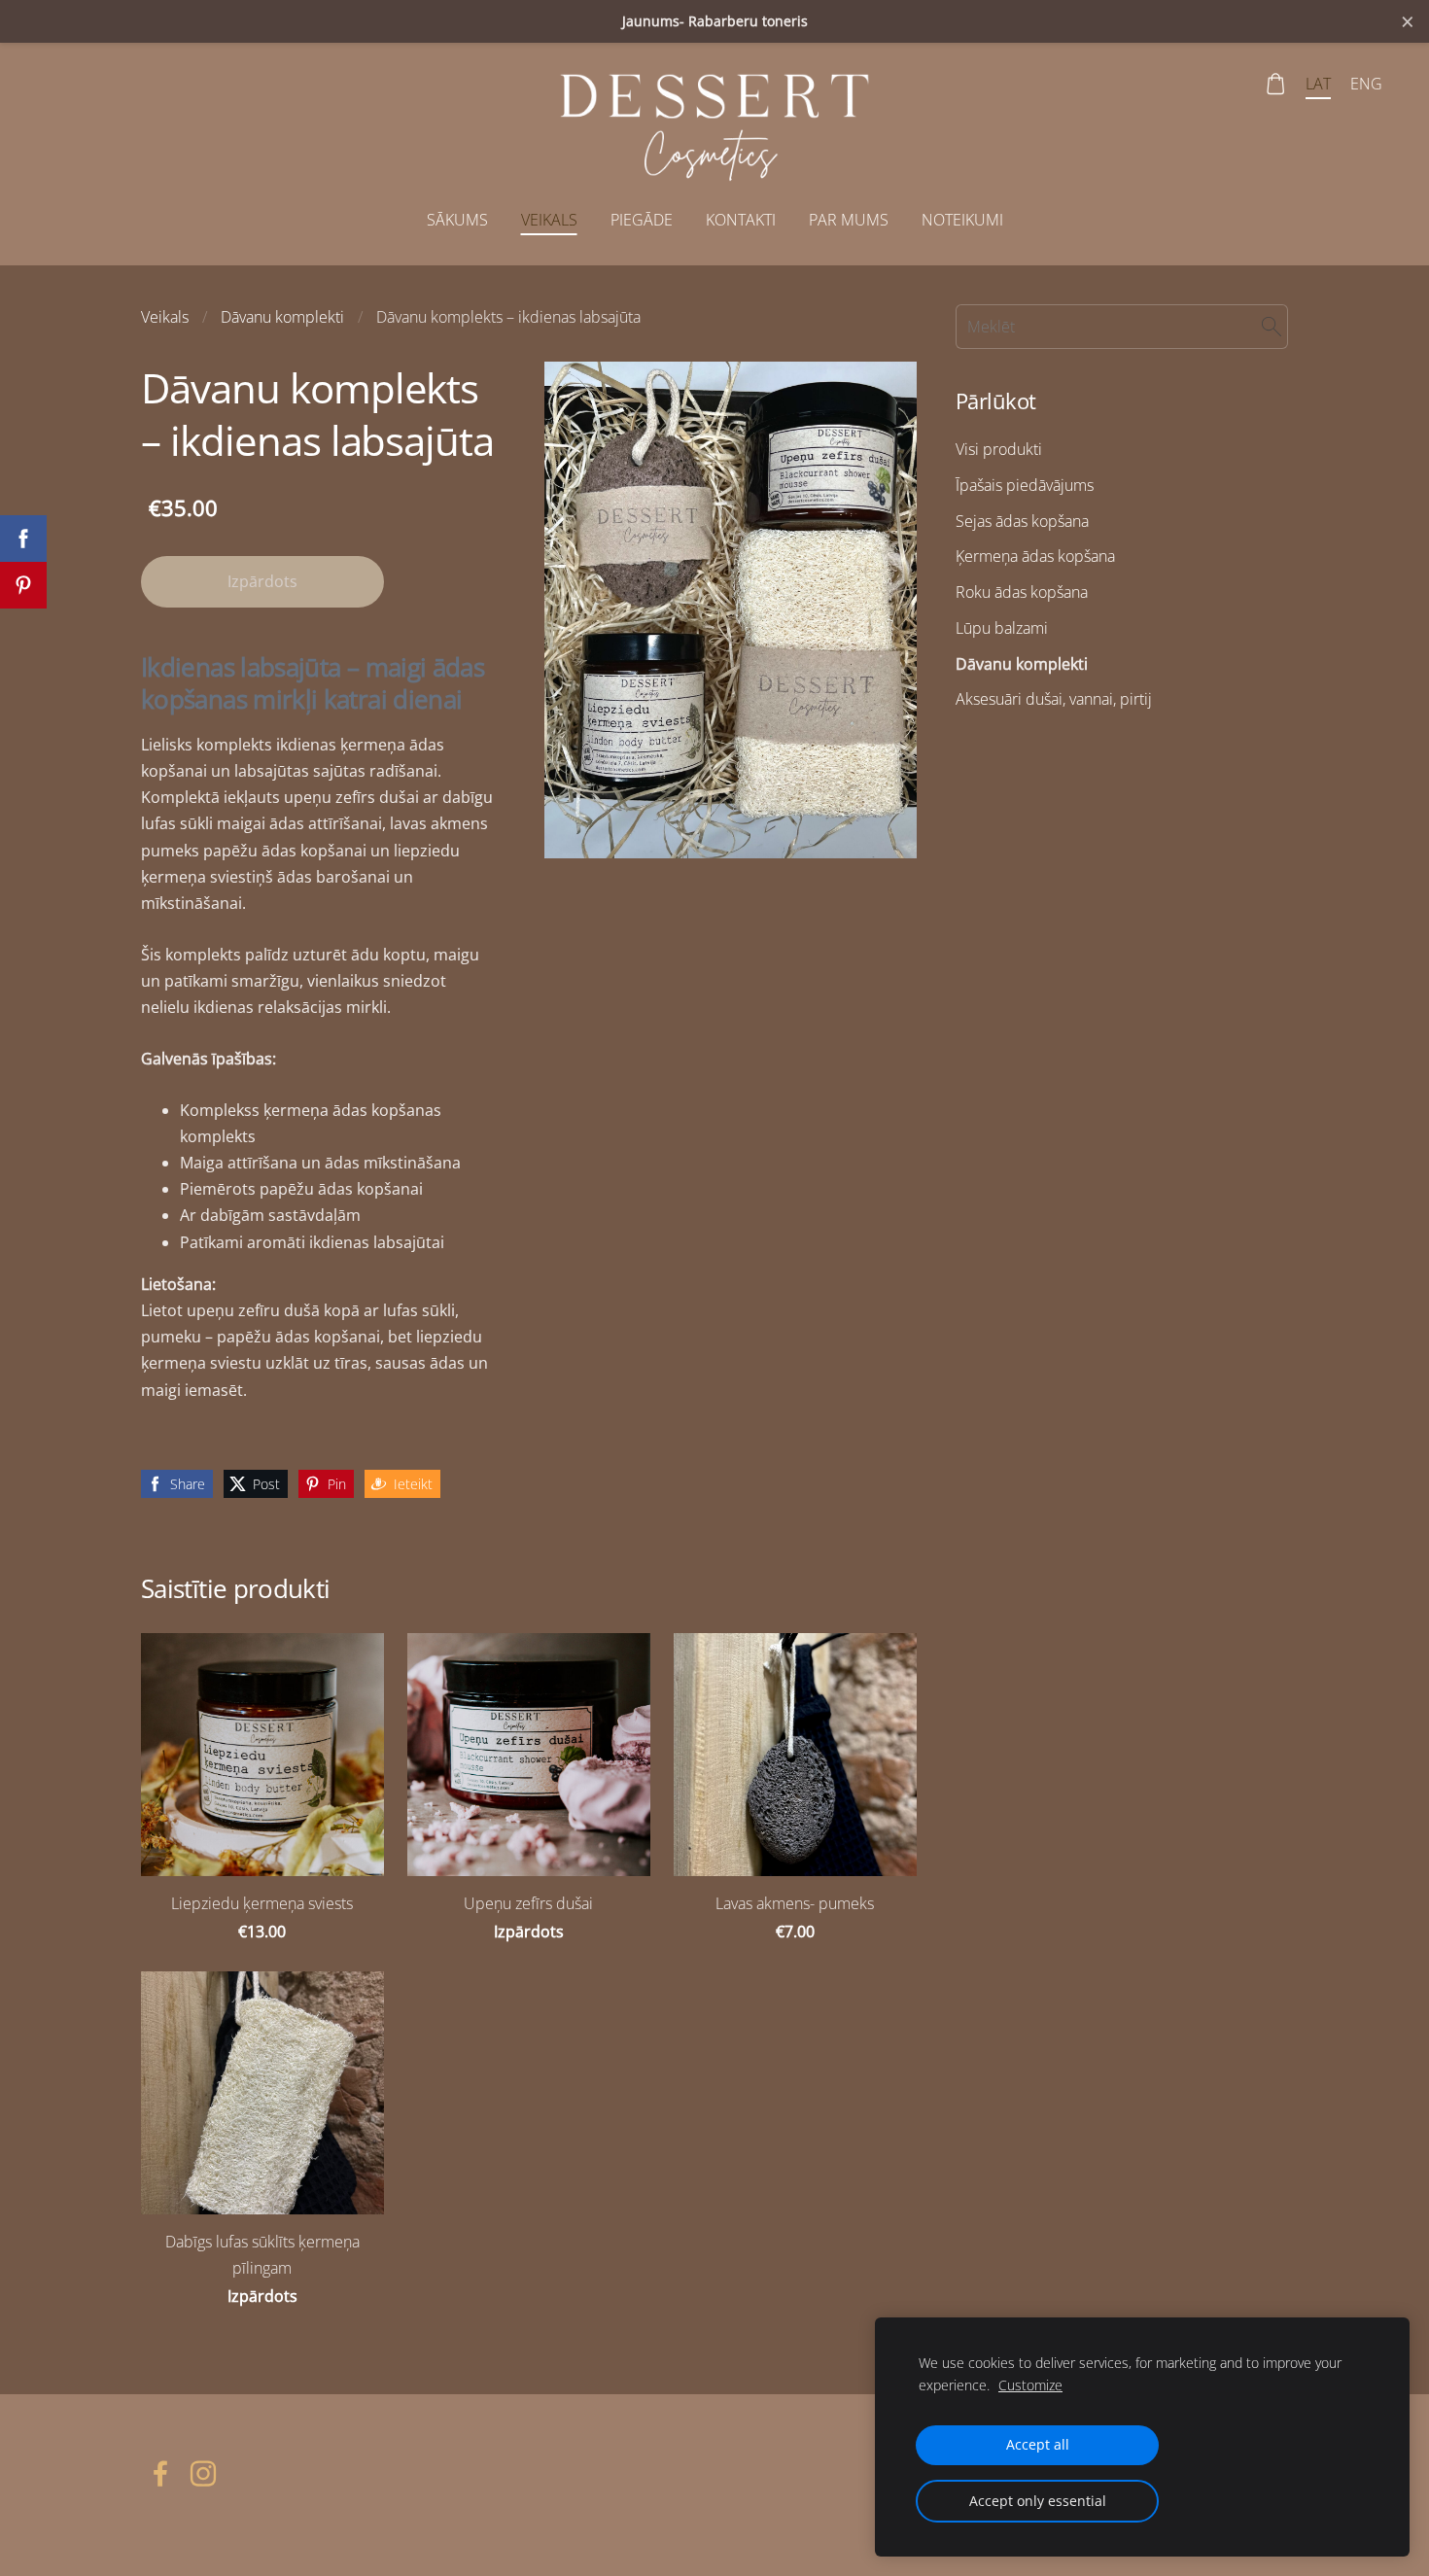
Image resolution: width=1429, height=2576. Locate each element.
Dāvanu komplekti (282, 317)
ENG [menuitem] (1366, 84)
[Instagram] (203, 2473)
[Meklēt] (1272, 327)
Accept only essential (1038, 2501)
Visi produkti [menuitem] (999, 449)
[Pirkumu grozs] (1276, 84)
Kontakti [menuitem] (741, 220)
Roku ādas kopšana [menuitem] (1022, 592)
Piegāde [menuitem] (642, 220)
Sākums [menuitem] (457, 220)
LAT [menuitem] (1318, 84)
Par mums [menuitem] (849, 220)
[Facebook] (160, 2473)
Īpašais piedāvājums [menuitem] (1025, 485)
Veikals (165, 317)
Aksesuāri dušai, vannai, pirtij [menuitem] (1054, 699)
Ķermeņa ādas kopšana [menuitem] (1035, 556)
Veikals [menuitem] (549, 220)
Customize (1030, 2385)
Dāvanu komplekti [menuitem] (1022, 664)
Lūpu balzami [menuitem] (1002, 628)
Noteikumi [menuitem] (962, 220)
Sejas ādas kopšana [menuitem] (1022, 521)
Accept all (1038, 2444)
